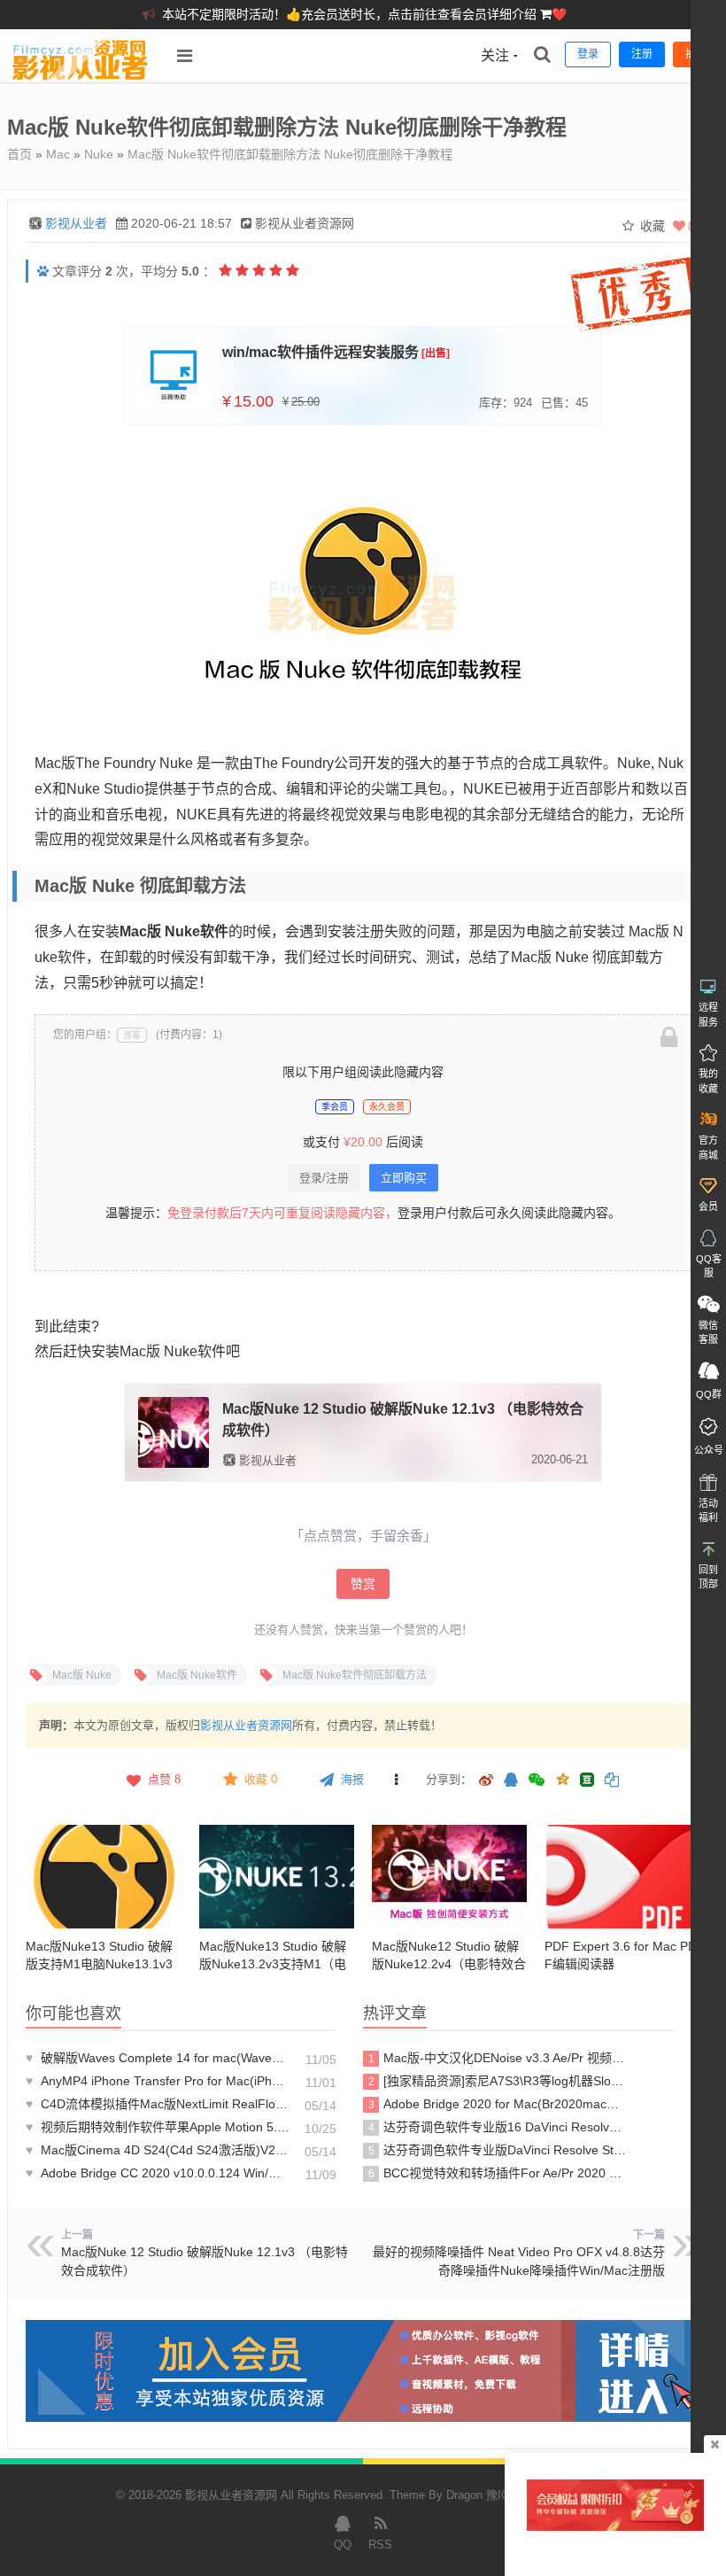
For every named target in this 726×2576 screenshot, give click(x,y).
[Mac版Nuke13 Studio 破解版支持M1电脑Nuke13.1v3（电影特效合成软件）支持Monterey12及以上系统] (103, 1877)
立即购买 (404, 1178)
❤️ (559, 14)
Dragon (464, 2495)
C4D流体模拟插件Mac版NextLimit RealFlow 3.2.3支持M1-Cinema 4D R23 (158, 2104)
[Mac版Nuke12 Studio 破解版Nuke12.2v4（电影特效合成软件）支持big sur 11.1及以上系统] (449, 1877)
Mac (58, 154)
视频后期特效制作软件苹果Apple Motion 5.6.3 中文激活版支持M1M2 (158, 2127)
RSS (380, 2545)
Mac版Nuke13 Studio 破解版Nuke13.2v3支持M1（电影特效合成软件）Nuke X (273, 1964)
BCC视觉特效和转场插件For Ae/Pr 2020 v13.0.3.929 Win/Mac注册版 (498, 2173)
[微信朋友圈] (538, 1781)
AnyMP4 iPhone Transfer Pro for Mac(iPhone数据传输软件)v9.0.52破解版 (158, 2081)
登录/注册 (324, 1178)
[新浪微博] (486, 1781)
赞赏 (363, 1584)
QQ (343, 2545)
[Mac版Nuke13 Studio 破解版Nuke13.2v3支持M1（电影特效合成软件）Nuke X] (277, 1877)
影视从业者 (76, 223)
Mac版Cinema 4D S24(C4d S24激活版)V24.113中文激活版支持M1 (158, 2150)
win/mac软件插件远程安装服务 (321, 352)
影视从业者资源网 (246, 1725)
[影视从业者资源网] (80, 78)
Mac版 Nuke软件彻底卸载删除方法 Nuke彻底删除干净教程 (290, 154)
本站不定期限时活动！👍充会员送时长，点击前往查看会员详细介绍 (351, 14)
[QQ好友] (511, 1781)
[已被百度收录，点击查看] (43, 271)
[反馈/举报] (396, 1780)
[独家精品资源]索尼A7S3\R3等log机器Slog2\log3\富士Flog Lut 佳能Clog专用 (498, 2081)
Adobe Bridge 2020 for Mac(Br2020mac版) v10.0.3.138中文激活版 (498, 2104)
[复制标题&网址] (612, 1781)
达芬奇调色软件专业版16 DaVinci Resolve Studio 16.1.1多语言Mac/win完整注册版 (498, 2127)
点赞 (164, 1779)
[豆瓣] (587, 1780)
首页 (19, 154)
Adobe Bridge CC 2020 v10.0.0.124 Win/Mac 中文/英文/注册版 (158, 2173)
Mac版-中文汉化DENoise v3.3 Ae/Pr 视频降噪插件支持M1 (498, 2058)
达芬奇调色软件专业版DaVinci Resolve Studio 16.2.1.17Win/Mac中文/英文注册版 (498, 2150)
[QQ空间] (562, 1778)
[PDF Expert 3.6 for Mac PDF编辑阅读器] (622, 1877)
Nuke (99, 154)
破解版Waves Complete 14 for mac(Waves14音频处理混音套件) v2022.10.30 (158, 2058)
